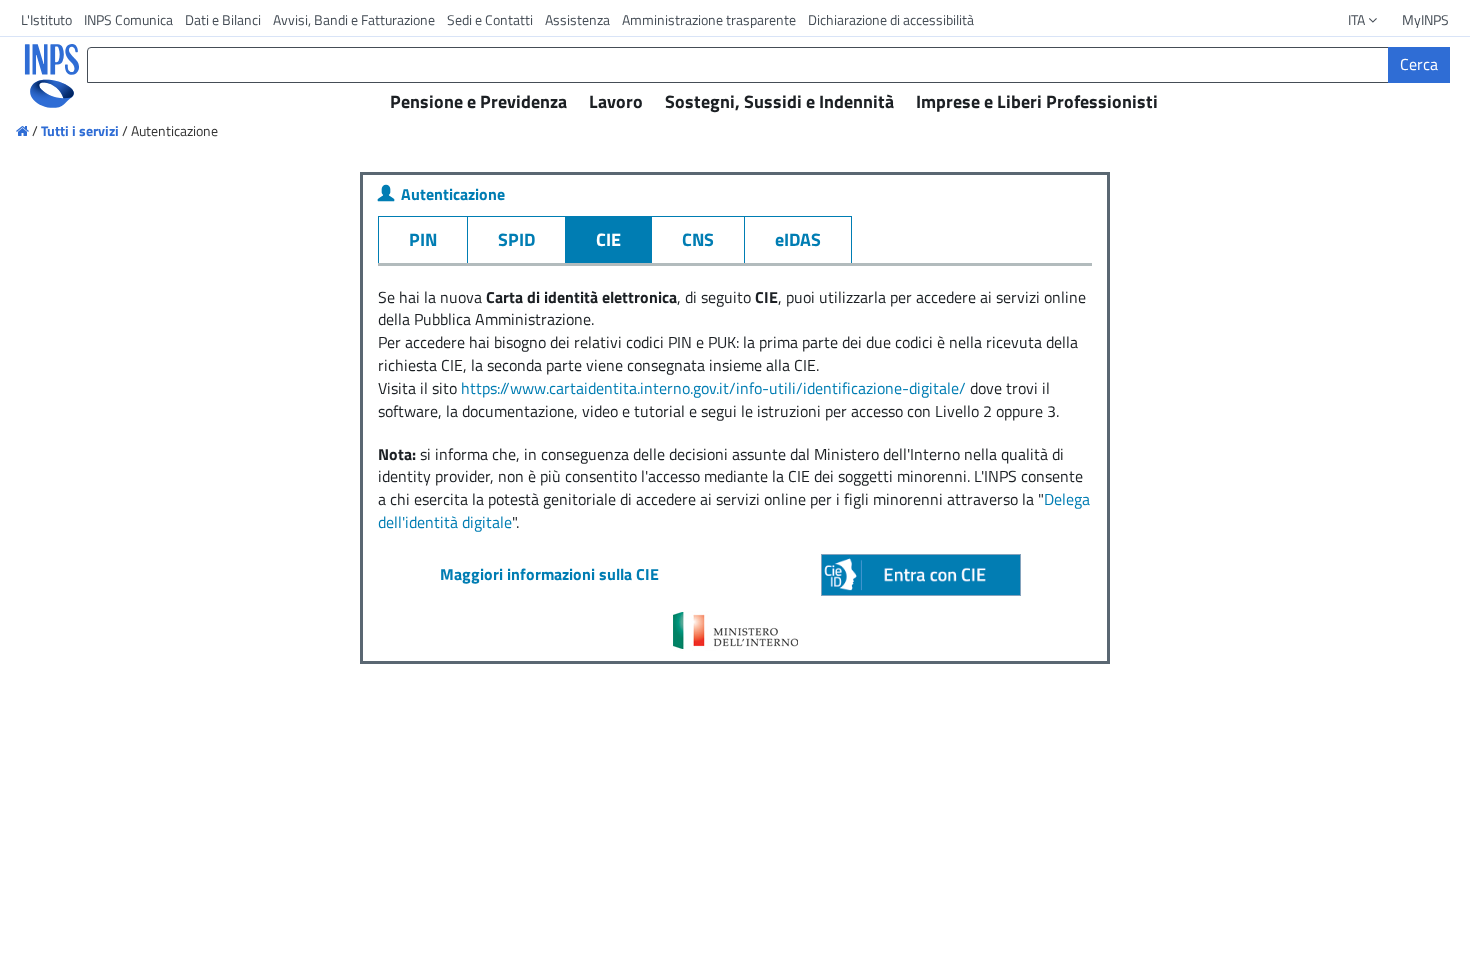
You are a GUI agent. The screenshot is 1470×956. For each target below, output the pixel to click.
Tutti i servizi (80, 130)
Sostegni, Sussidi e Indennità (779, 101)
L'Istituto (46, 19)
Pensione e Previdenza (478, 101)
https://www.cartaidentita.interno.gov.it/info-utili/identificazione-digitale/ (713, 388)
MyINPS (1425, 19)
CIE (608, 239)
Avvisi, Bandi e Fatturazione (354, 19)
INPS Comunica (128, 19)
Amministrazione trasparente (709, 19)
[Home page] (24, 130)
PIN (423, 239)
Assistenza (577, 19)
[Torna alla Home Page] (38, 76)
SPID (516, 239)
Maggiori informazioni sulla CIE (549, 574)
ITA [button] (1358, 19)
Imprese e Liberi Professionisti (1037, 101)
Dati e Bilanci (223, 19)
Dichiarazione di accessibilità (891, 19)
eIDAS (798, 239)
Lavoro (616, 101)
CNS (698, 239)
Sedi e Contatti (490, 19)
